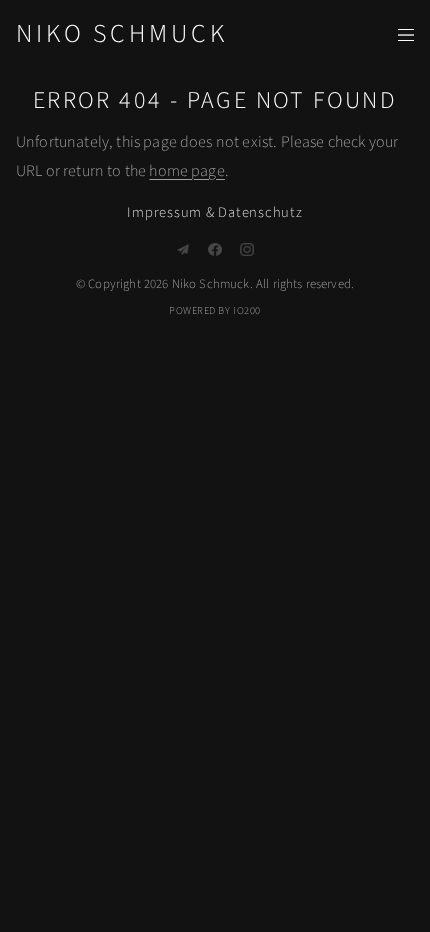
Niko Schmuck (121, 34)
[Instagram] (247, 250)
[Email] (183, 250)
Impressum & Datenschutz (214, 212)
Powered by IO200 (214, 310)
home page (186, 171)
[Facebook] (215, 250)
